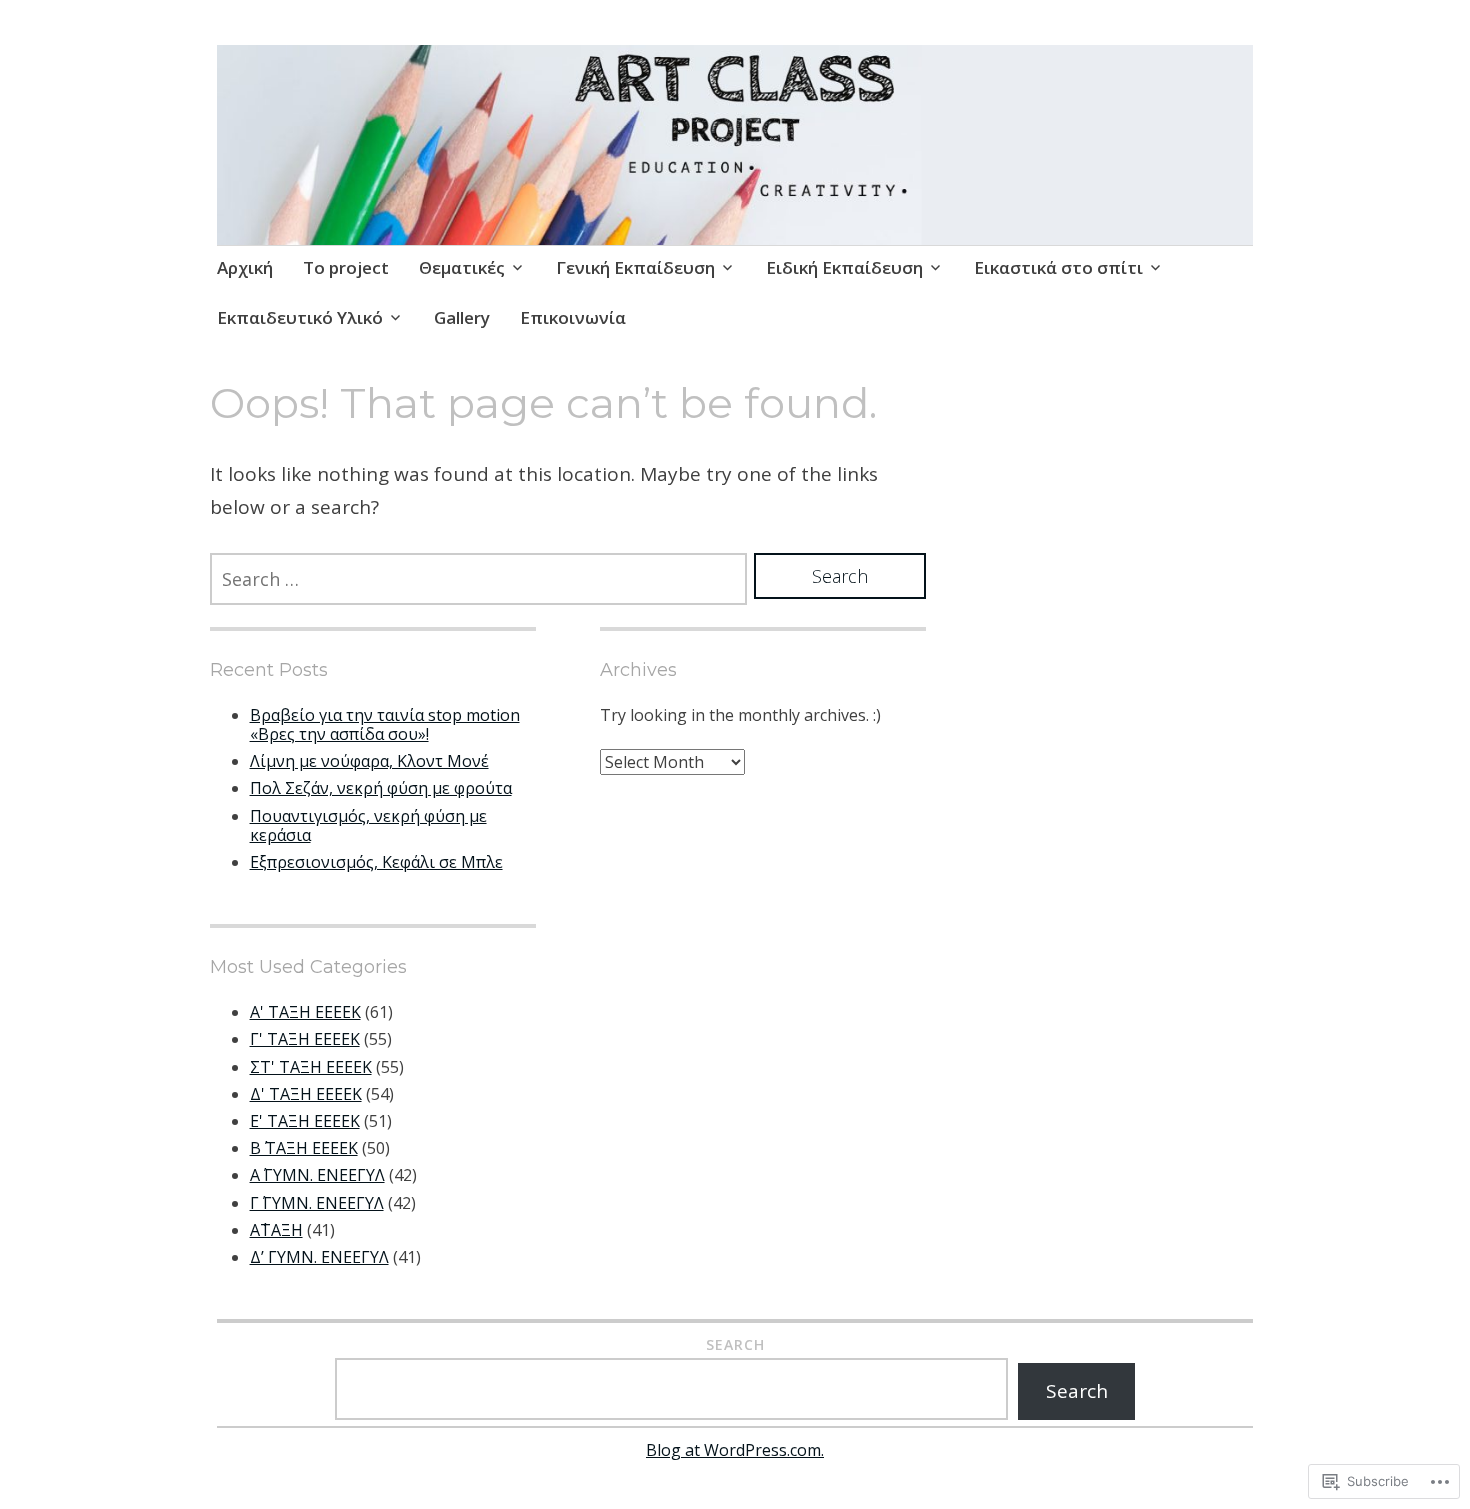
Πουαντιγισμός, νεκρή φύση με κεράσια (368, 825)
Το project (346, 267)
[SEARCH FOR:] (478, 579)
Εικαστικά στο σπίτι (1058, 267)
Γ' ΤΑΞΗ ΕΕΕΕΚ (305, 1039)
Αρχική (245, 267)
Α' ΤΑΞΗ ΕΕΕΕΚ (305, 1012)
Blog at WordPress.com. (735, 1450)
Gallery (462, 317)
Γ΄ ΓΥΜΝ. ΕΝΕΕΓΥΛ (317, 1203)
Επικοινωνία (573, 317)
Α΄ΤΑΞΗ (276, 1230)
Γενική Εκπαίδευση (635, 267)
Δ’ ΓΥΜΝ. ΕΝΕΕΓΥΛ (319, 1257)
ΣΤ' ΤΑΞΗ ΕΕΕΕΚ (311, 1067)
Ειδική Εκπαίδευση (844, 267)
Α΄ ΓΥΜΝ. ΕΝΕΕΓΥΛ (317, 1175)
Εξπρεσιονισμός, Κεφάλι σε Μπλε (376, 862)
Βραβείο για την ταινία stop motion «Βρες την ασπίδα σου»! (385, 724)
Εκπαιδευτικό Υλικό (300, 317)
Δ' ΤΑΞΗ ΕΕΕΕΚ (306, 1094)
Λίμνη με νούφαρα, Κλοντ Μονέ (369, 761)
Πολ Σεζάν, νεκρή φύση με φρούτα (381, 788)
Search (735, 1344)
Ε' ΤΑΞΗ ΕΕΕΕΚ (305, 1121)
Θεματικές (462, 267)
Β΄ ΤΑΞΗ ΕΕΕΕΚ (304, 1148)
